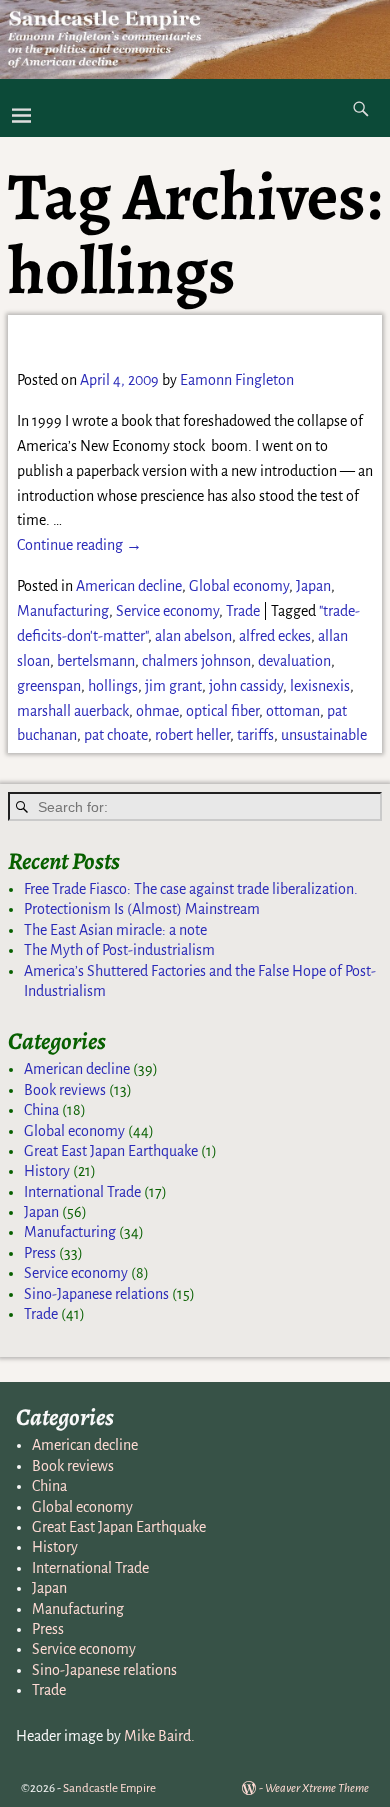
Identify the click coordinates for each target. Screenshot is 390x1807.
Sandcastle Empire (109, 1788)
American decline (129, 586)
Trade (243, 611)
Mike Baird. (159, 1736)
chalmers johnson (196, 661)
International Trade (82, 1192)
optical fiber (222, 711)
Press (40, 1253)
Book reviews (65, 1090)
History (47, 1171)
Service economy (167, 611)
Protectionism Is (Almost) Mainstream (142, 909)
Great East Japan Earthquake (111, 1151)
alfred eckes (275, 636)
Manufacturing (63, 611)
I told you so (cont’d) (140, 340)
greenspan (49, 686)
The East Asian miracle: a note (115, 930)
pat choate (116, 735)
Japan (313, 586)
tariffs (255, 735)
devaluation (294, 661)
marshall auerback (73, 711)
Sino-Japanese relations (96, 1294)
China (41, 1110)
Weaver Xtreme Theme (317, 1788)
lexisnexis (320, 686)
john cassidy (246, 686)
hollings (113, 686)
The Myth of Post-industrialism (119, 950)
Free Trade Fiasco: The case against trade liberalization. (191, 889)
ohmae (157, 711)
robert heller (192, 735)
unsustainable (324, 735)
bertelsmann (96, 661)
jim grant (173, 686)
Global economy (239, 586)
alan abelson (193, 636)
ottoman (293, 711)
